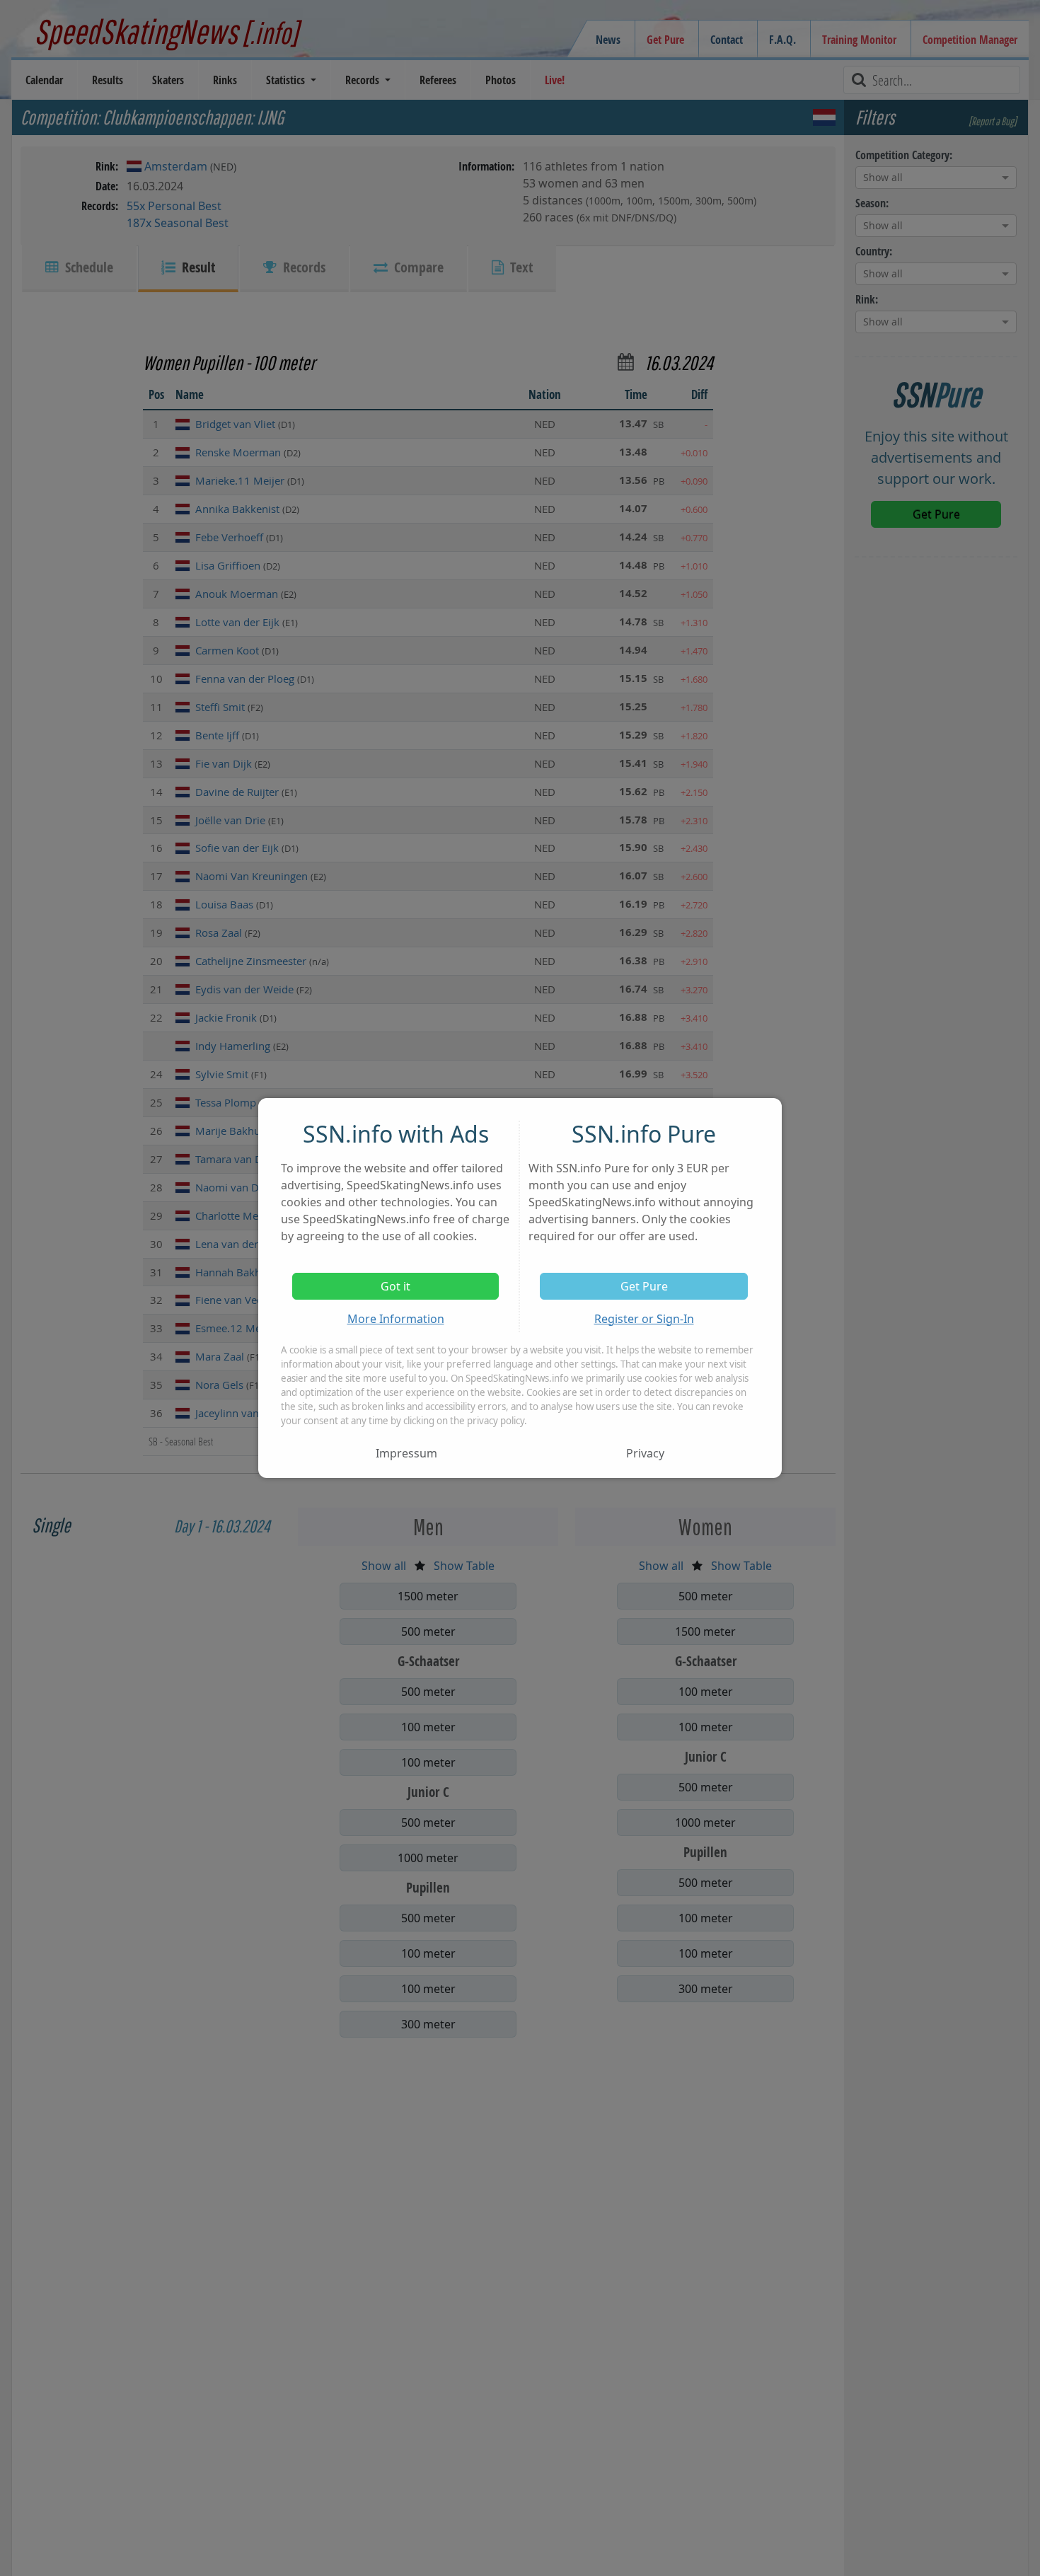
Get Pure (644, 1286)
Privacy (645, 1453)
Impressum (406, 1453)
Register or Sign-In (644, 1319)
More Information (396, 1319)
